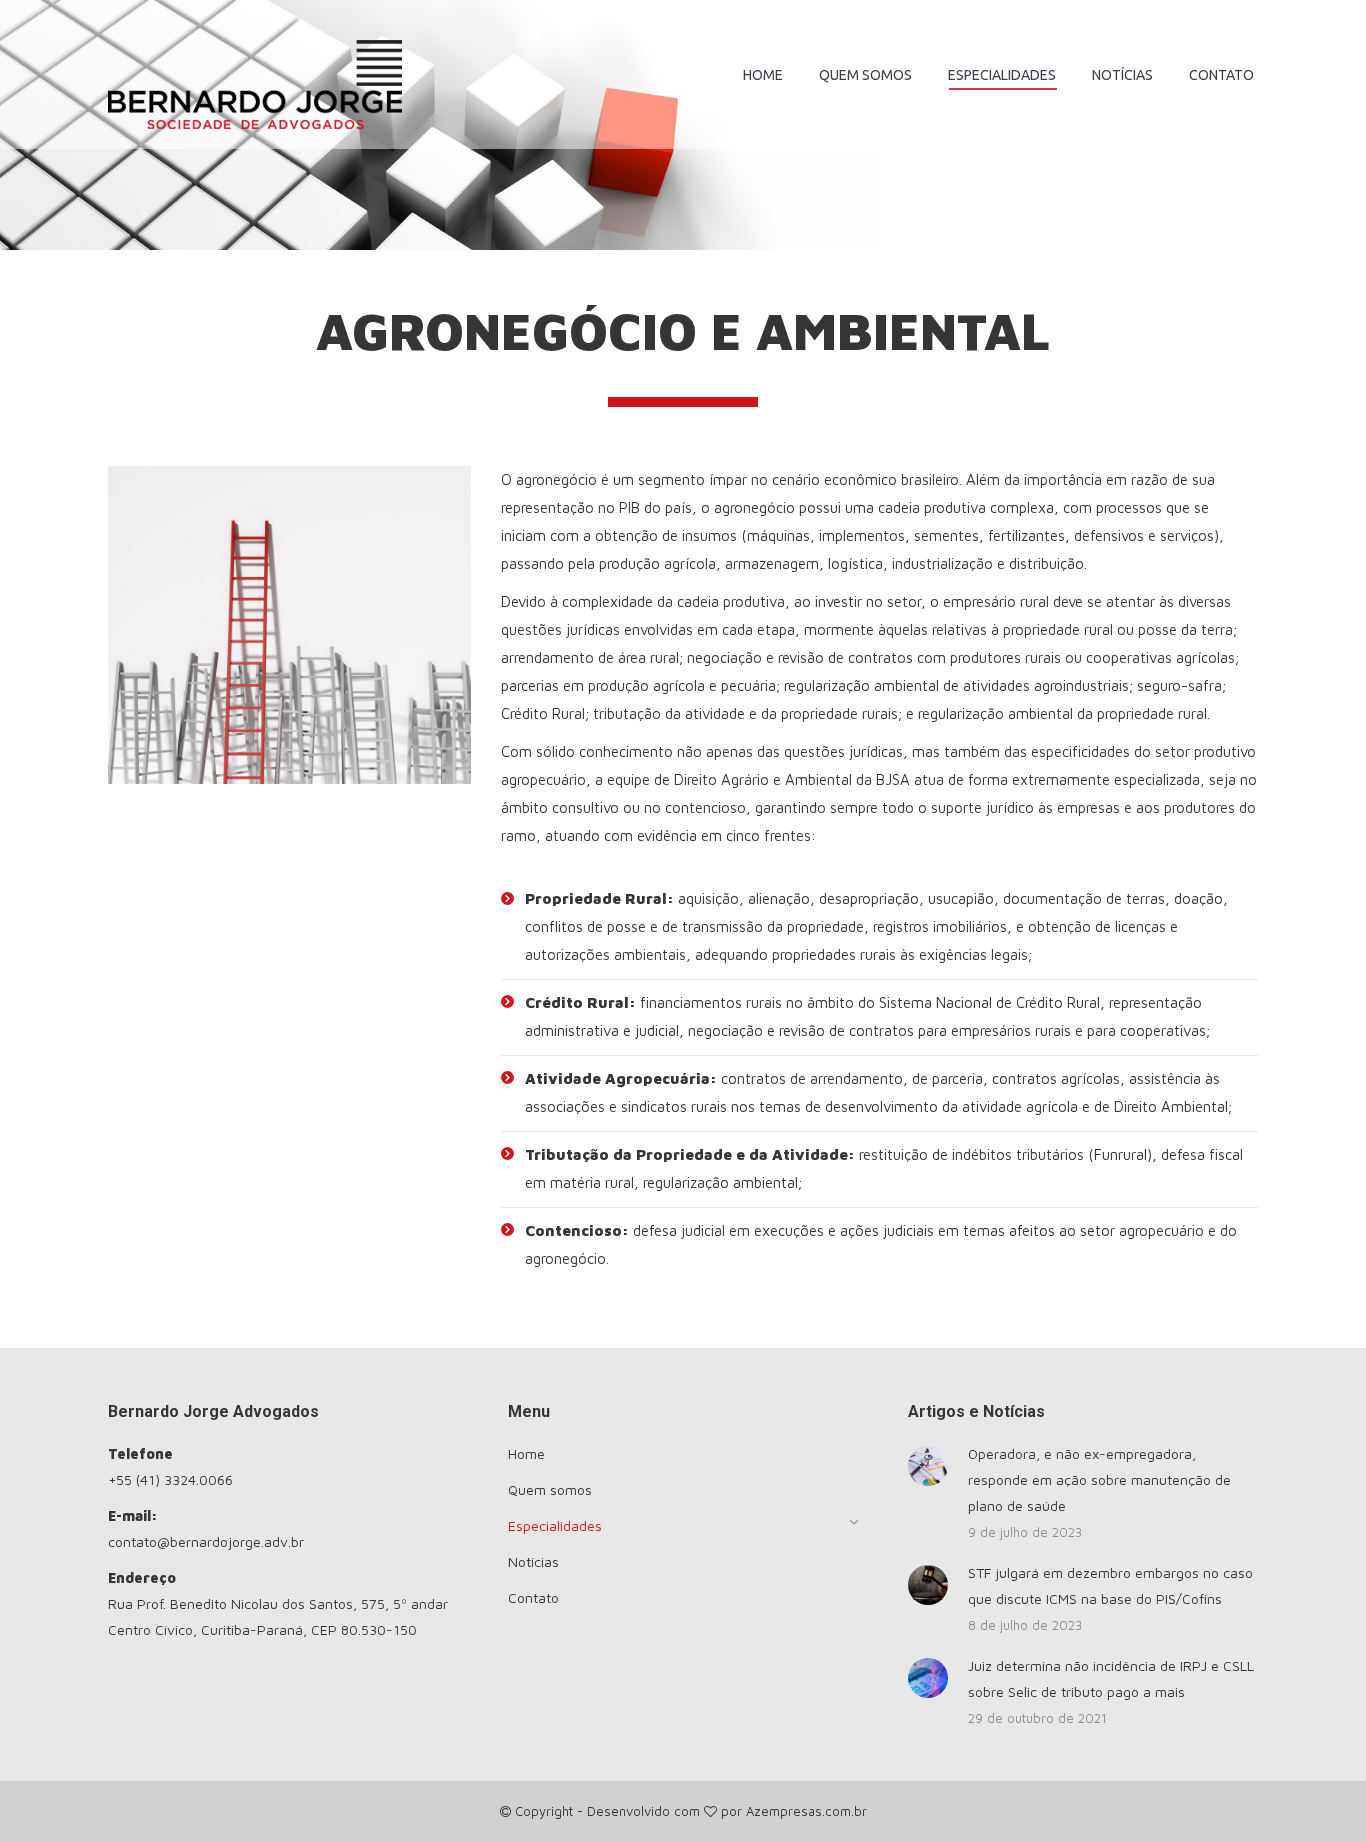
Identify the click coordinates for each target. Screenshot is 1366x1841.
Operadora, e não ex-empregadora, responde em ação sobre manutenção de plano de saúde (1099, 1479)
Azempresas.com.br (806, 1811)
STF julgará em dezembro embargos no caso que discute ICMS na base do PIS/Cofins (1110, 1585)
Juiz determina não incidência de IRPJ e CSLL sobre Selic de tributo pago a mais (1111, 1678)
